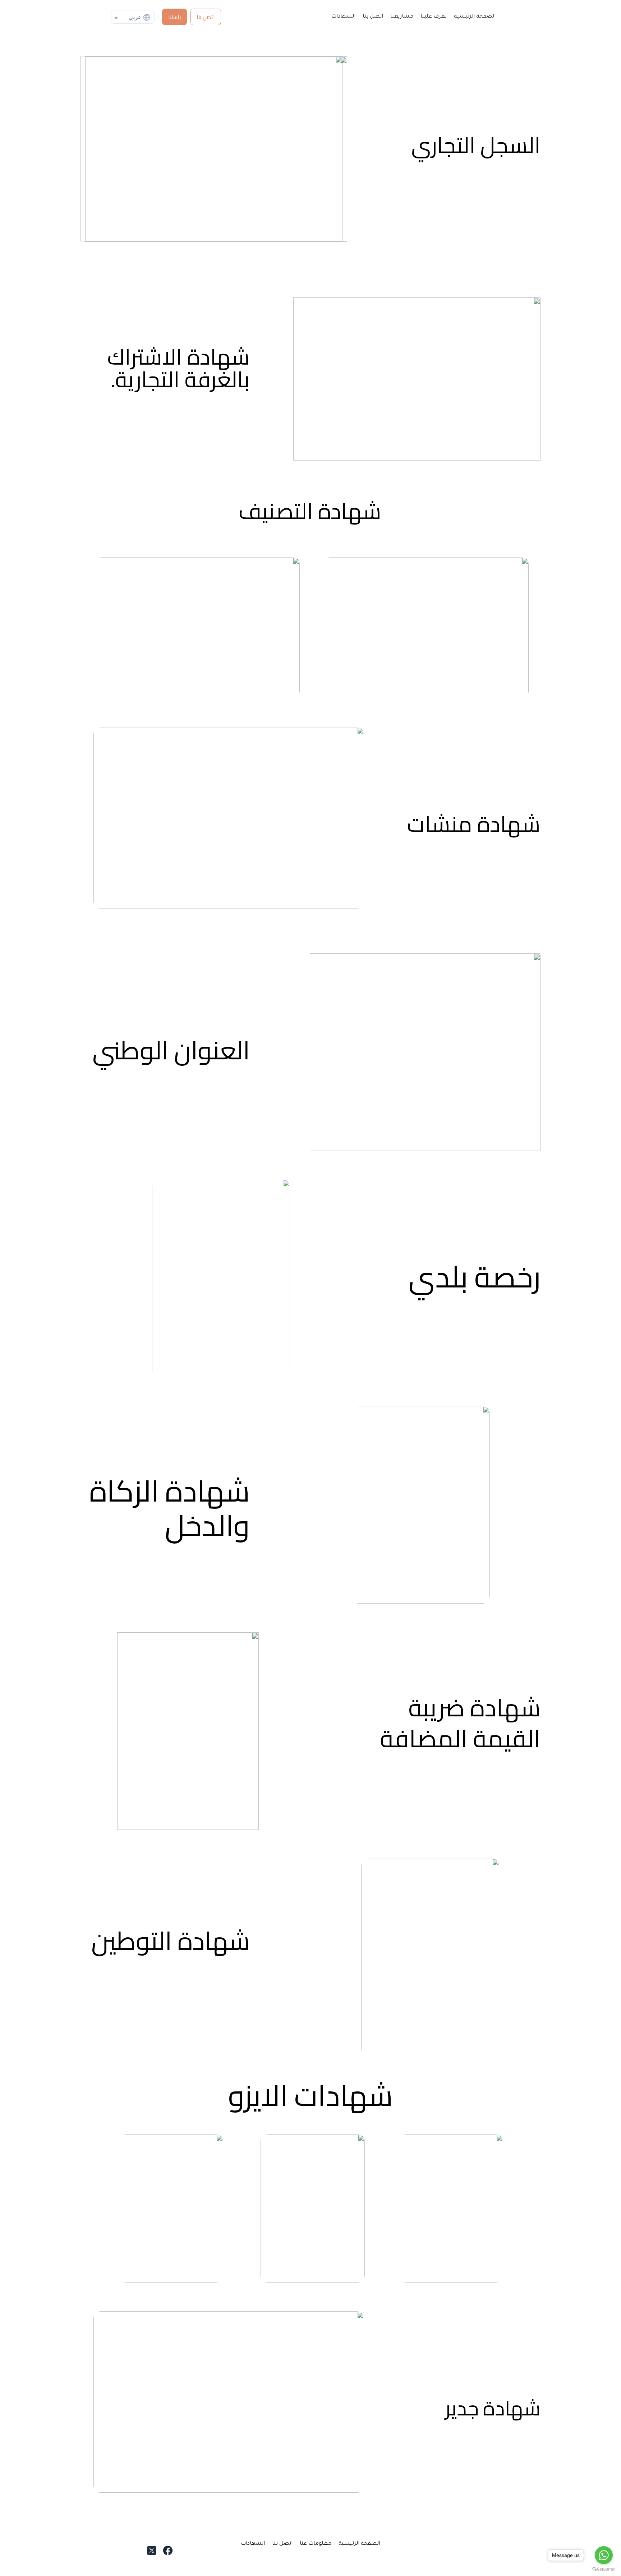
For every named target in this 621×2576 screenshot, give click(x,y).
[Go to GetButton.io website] (604, 2569)
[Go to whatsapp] (604, 2555)
